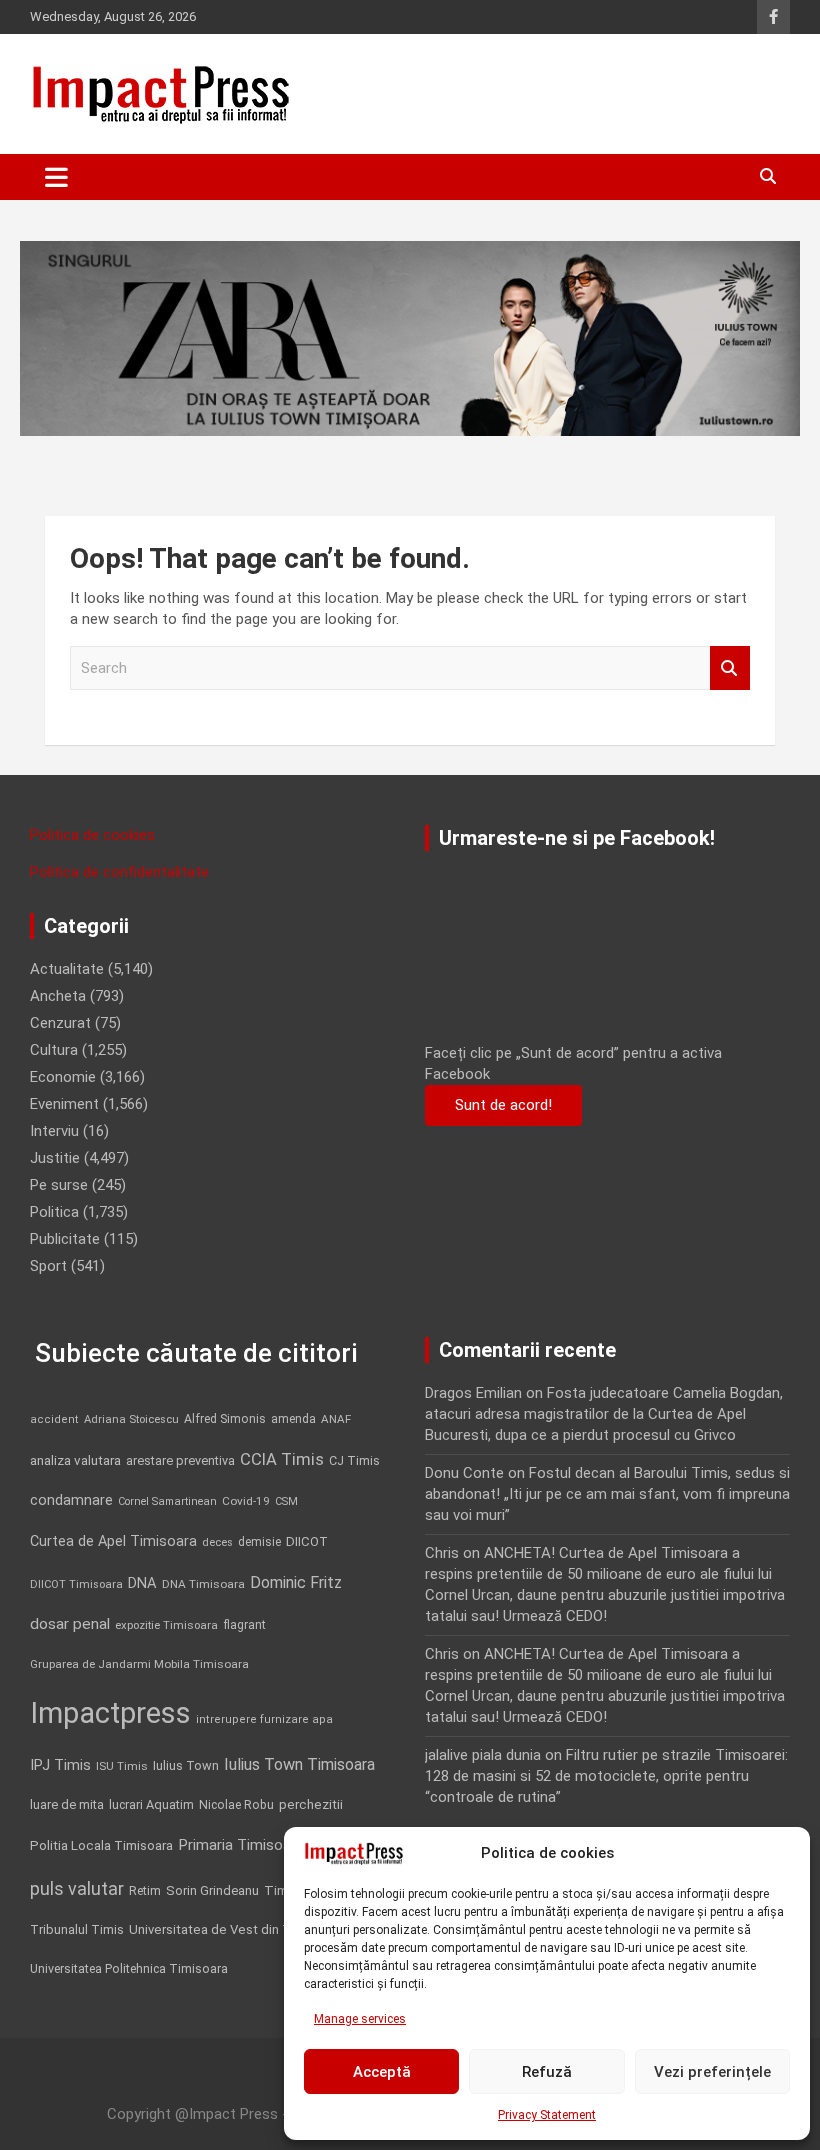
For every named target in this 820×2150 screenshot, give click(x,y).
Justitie (55, 1158)
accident (54, 1419)
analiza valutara (75, 1460)
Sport (48, 1266)
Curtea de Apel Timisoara (113, 1541)
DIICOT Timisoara (76, 1584)
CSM (286, 1501)
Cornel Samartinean (167, 1501)
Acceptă (382, 2072)
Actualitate (67, 969)
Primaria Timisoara (241, 1845)
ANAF (336, 1419)
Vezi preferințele (712, 2072)
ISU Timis (122, 1766)
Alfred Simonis (225, 1419)
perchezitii (311, 1804)
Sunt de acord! (503, 1105)
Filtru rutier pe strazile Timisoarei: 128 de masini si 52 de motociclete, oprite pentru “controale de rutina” (606, 1776)
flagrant (244, 1625)
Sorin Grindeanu (212, 1890)
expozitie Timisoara (166, 1625)
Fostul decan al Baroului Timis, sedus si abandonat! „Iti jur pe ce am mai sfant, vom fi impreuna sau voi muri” (607, 1494)
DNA (142, 1583)
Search (730, 668)
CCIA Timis (282, 1459)
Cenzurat (60, 1023)
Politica (54, 1212)
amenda (293, 1419)
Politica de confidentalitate (119, 872)
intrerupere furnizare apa (264, 1719)
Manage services (360, 2019)
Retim (145, 1890)
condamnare (71, 1500)
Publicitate (65, 1239)
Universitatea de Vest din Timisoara (235, 1929)
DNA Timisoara (203, 1584)
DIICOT (307, 1541)
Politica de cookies (92, 835)
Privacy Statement (547, 2115)
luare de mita (67, 1804)
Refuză (547, 2072)
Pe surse (59, 1185)
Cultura (54, 1050)
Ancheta (58, 996)
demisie (259, 1542)
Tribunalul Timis (77, 1929)
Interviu (54, 1131)
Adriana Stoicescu (131, 1419)
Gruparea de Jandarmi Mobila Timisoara (139, 1664)
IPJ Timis (60, 1765)
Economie (63, 1077)
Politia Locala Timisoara (101, 1845)
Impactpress (110, 1713)
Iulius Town (186, 1765)
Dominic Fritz (296, 1582)
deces (217, 1542)
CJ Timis (354, 1460)
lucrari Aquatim (151, 1804)
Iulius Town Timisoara (299, 1764)
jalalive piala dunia (483, 1755)
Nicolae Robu (236, 1805)
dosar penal (70, 1624)
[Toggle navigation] (56, 177)
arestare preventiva (180, 1460)
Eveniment (64, 1104)
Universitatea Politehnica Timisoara (129, 1968)
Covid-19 (246, 1501)
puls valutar (77, 1888)
